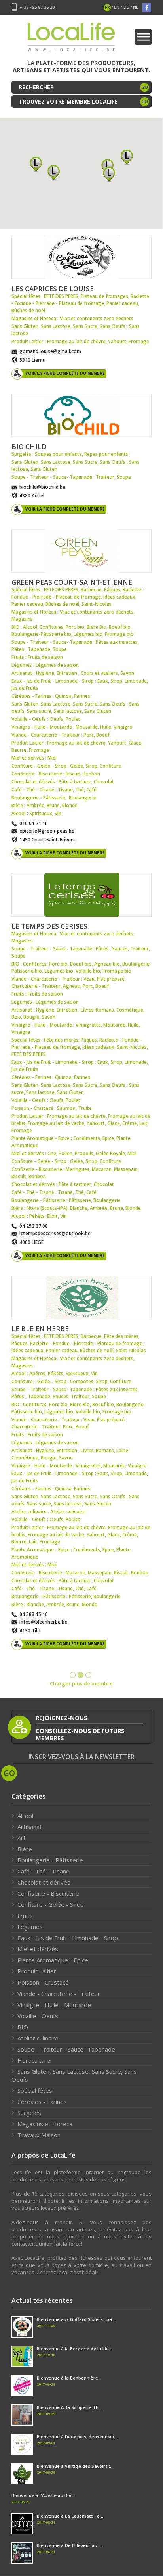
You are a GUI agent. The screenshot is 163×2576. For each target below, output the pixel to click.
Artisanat (30, 1827)
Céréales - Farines (42, 2102)
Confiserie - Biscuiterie (48, 1893)
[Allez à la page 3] (88, 1675)
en (117, 7)
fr (107, 7)
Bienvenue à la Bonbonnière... (69, 2378)
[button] (54, 172)
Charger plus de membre (81, 1683)
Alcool (25, 1816)
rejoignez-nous (62, 1718)
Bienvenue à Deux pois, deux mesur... (78, 2437)
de (126, 7)
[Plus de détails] (81, 257)
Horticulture (34, 2060)
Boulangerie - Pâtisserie (50, 1860)
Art (22, 1838)
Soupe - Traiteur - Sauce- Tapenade (66, 2049)
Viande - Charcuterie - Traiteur (59, 1994)
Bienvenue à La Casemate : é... (70, 2516)
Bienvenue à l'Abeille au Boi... (43, 2495)
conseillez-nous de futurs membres (80, 1734)
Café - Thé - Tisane (44, 1871)
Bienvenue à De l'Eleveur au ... (69, 2545)
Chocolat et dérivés (44, 1882)
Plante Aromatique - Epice (53, 1960)
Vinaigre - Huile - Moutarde (54, 2005)
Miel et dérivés (38, 1949)
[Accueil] (71, 39)
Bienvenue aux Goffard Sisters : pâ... (76, 2319)
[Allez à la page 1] (73, 1675)
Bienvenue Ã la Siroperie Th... (69, 2407)
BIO (23, 2027)
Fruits (25, 1916)
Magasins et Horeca (45, 2124)
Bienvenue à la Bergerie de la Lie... (75, 2349)
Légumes (30, 1927)
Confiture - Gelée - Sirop (51, 1904)
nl (136, 7)
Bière (25, 1849)
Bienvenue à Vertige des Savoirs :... (75, 2466)
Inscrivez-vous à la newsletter (81, 1757)
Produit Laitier (37, 1971)
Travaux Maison (39, 2135)
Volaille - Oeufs (38, 2016)
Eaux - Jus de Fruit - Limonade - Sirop (68, 1938)
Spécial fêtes (35, 2090)
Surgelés (29, 2113)
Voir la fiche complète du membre (65, 373)
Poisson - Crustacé (43, 1982)
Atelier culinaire (38, 2038)
